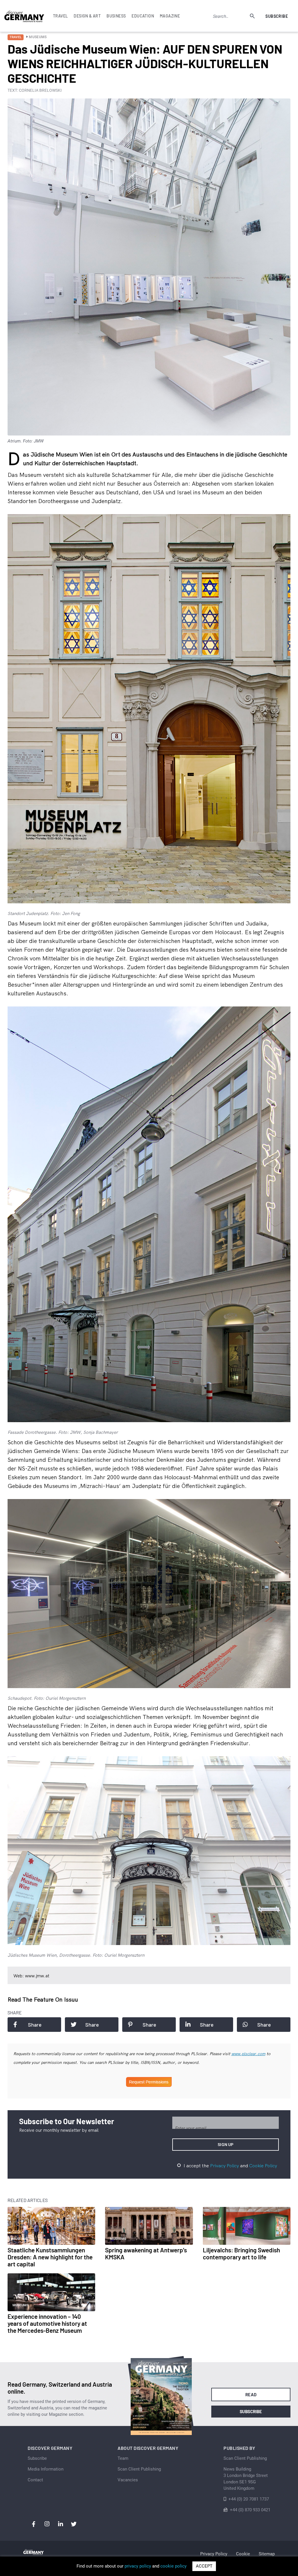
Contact (35, 2480)
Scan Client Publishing (139, 2469)
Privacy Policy (225, 2166)
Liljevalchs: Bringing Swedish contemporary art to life (241, 2253)
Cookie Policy (263, 2166)
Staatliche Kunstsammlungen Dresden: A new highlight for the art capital (50, 2257)
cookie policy (173, 2566)
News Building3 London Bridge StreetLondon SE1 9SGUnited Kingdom (246, 2479)
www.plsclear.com (248, 2054)
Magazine (170, 16)
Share (35, 2025)
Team (123, 2458)
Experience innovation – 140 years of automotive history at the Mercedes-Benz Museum (47, 2323)
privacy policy (138, 2566)
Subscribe (277, 16)
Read (251, 2395)
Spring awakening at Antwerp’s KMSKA (146, 2253)
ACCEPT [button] (204, 2566)
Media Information (46, 2469)
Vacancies (128, 2480)
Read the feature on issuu (43, 1999)
